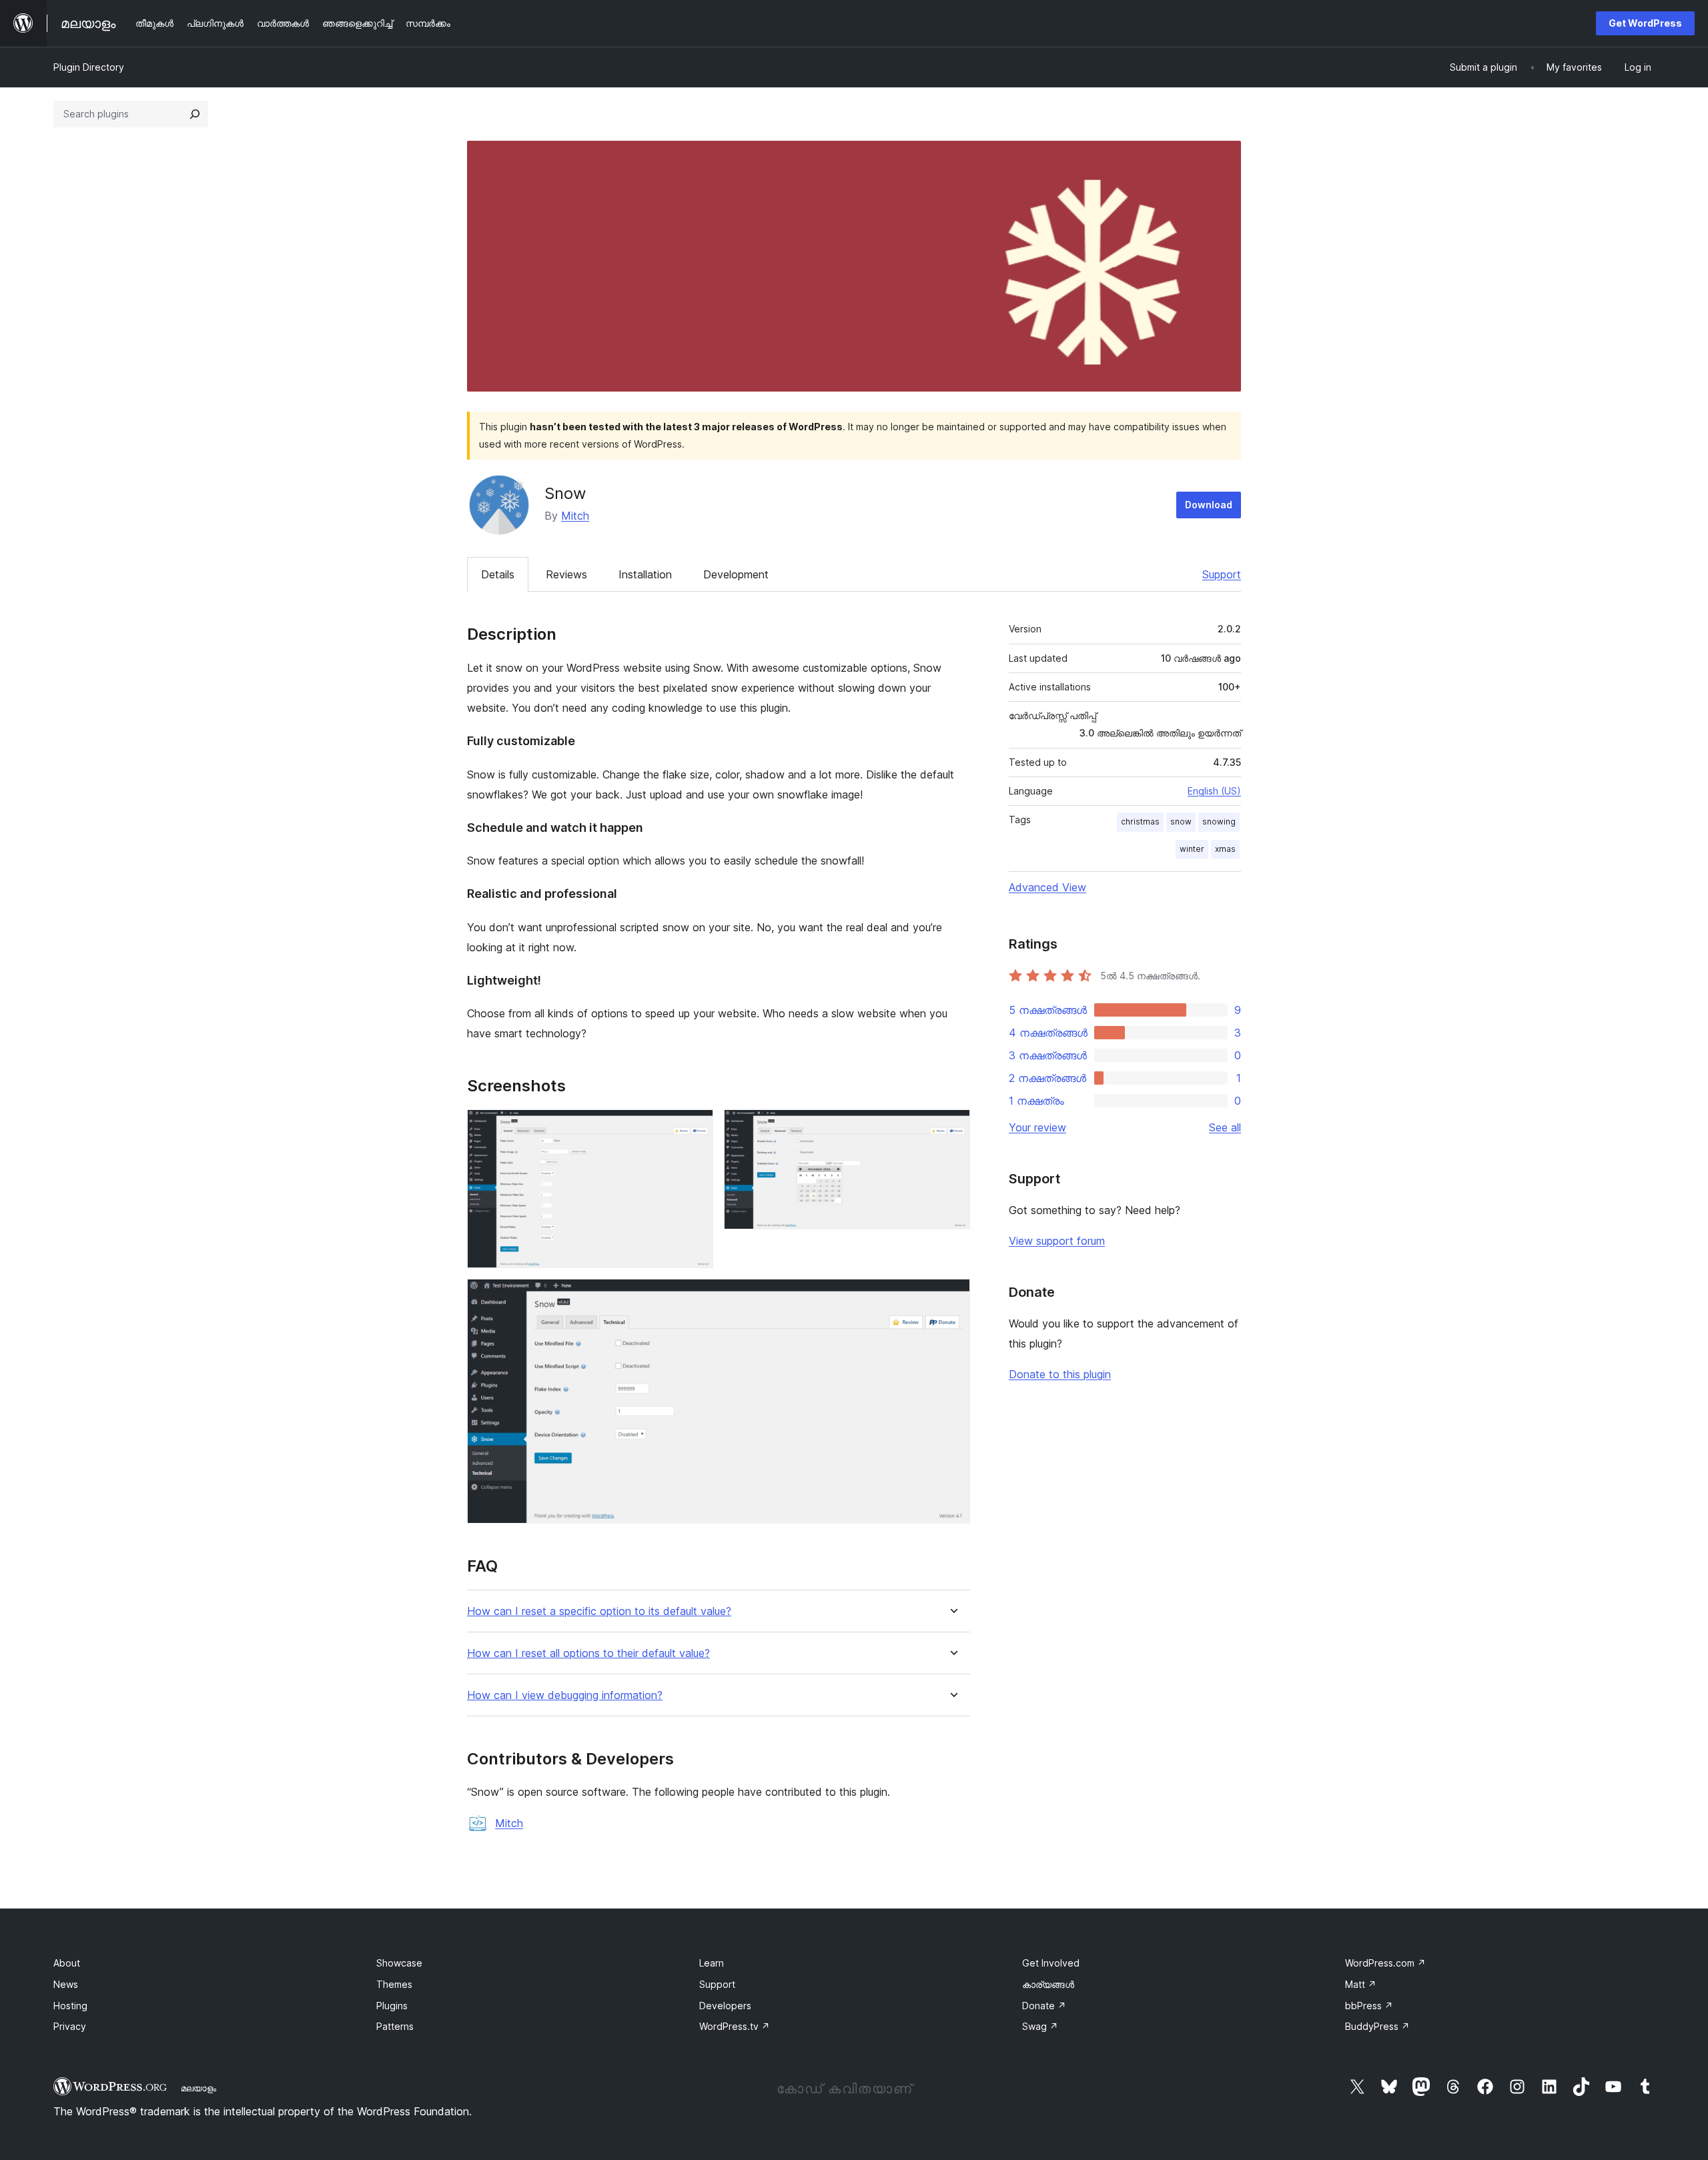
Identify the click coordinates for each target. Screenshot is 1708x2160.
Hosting (70, 2006)
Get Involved (1051, 1963)
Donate (1044, 2006)
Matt (1361, 1984)
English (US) (1214, 791)
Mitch (575, 516)
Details (498, 574)
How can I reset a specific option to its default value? (599, 1611)
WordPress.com (1385, 1963)
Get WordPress (1645, 23)
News (66, 1984)
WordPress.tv (735, 2026)
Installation (645, 574)
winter (1192, 849)
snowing (1219, 822)
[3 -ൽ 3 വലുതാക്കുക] (952, 1297)
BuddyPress (1377, 2026)
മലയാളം (198, 2088)
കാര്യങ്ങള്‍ (1048, 1984)
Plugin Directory (89, 67)
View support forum (1057, 1241)
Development (736, 574)
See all (1225, 1127)
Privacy (70, 2026)
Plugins (392, 2006)
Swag (1040, 2026)
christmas (1140, 822)
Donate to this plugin (1060, 1374)
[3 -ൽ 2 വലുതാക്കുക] (952, 1127)
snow (1181, 822)
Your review (1037, 1127)
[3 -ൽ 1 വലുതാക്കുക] (695, 1127)
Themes (394, 1984)
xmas (1225, 849)
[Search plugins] (195, 114)
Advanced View (1047, 887)
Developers (725, 2006)
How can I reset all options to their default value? (588, 1653)
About (67, 1963)
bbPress (1369, 2006)
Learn (712, 1963)
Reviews (566, 574)
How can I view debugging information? (565, 1695)
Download (1209, 505)
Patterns (395, 2026)
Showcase (399, 1963)
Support (1222, 574)
